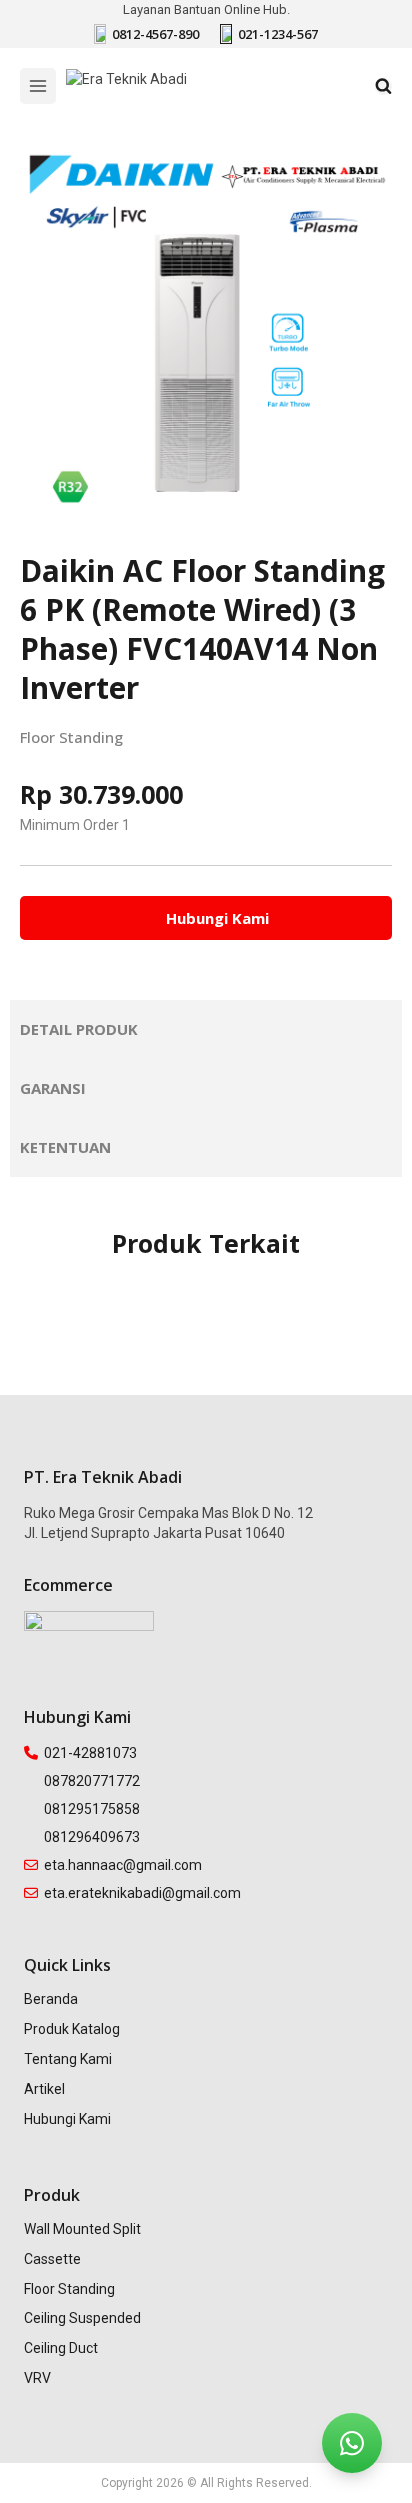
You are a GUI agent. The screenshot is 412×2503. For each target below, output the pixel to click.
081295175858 (92, 1809)
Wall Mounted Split (82, 2229)
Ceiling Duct (61, 2348)
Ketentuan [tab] (65, 1147)
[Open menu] (38, 86)
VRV (37, 2378)
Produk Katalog (72, 2029)
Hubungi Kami (67, 2119)
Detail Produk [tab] (79, 1029)
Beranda (51, 1999)
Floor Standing (71, 737)
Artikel (44, 2089)
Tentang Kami (68, 2059)
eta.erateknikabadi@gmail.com (142, 1893)
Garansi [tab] (53, 1088)
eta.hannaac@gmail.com (123, 1865)
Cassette (52, 2259)
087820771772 (92, 1781)
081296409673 (92, 1837)
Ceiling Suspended (82, 2318)
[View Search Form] (383, 86)
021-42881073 (90, 1753)
